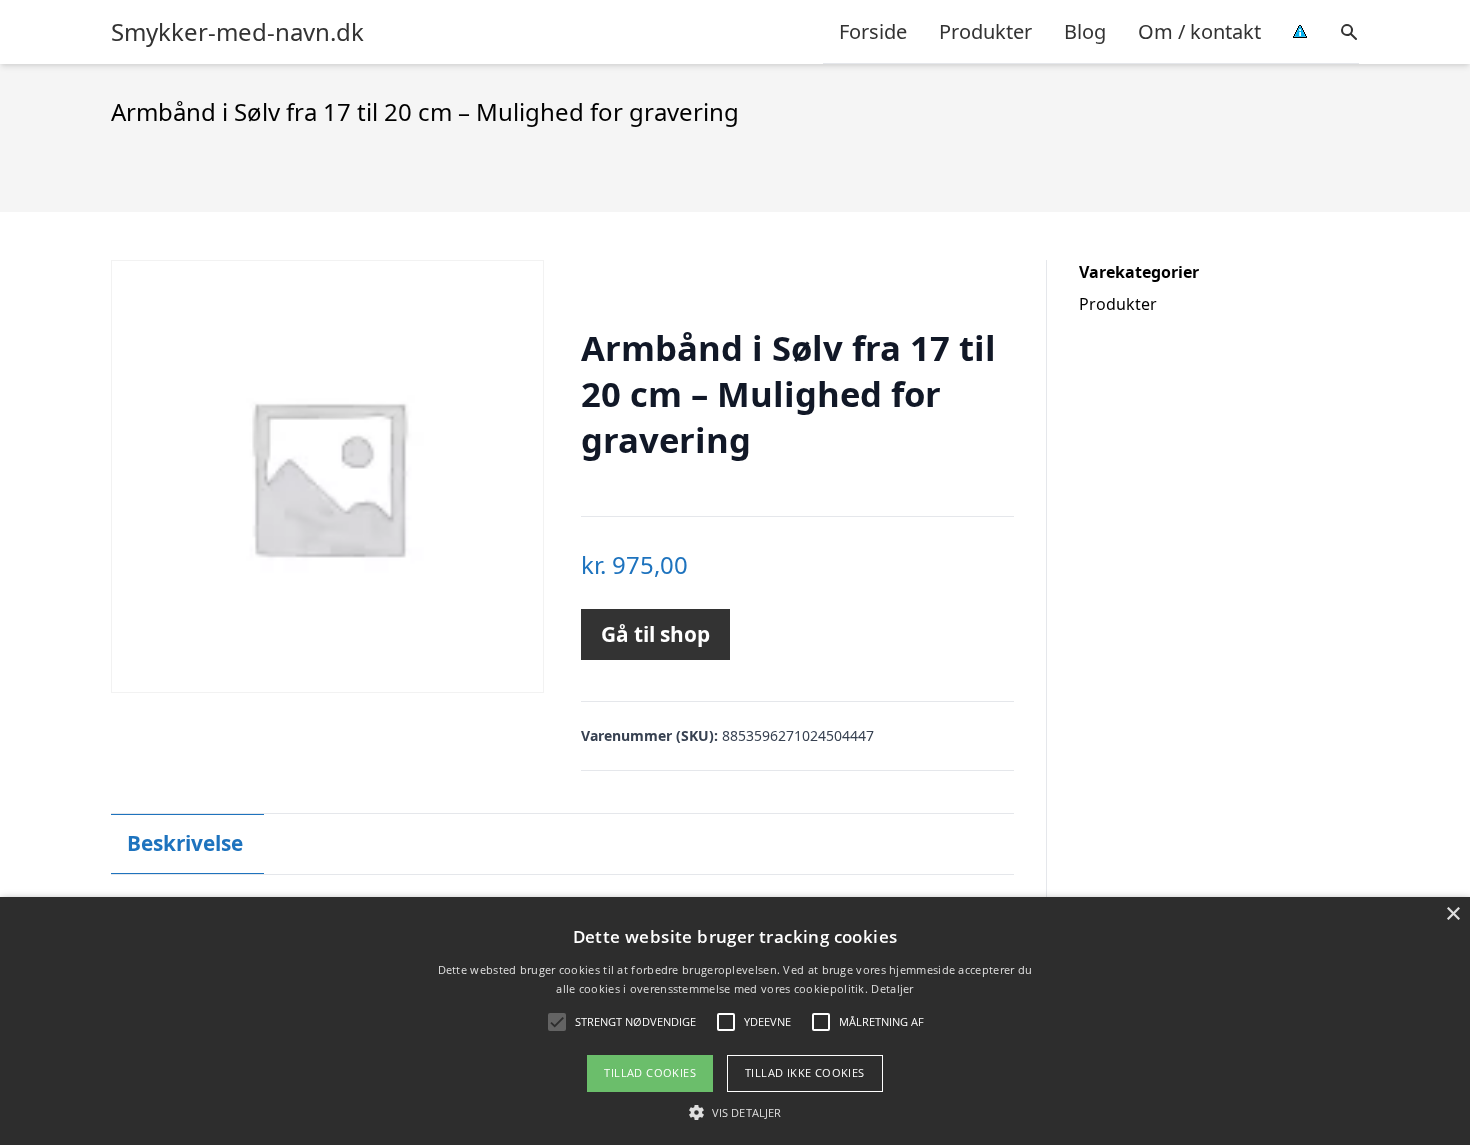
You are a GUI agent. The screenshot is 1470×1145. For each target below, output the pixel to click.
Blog (1085, 31)
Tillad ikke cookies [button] (805, 1072)
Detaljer (892, 988)
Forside (873, 31)
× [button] (1452, 914)
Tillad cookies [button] (650, 1072)
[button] (735, 1112)
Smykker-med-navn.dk (237, 32)
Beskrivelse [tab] (185, 843)
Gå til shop (655, 634)
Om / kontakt (1199, 31)
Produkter (985, 31)
